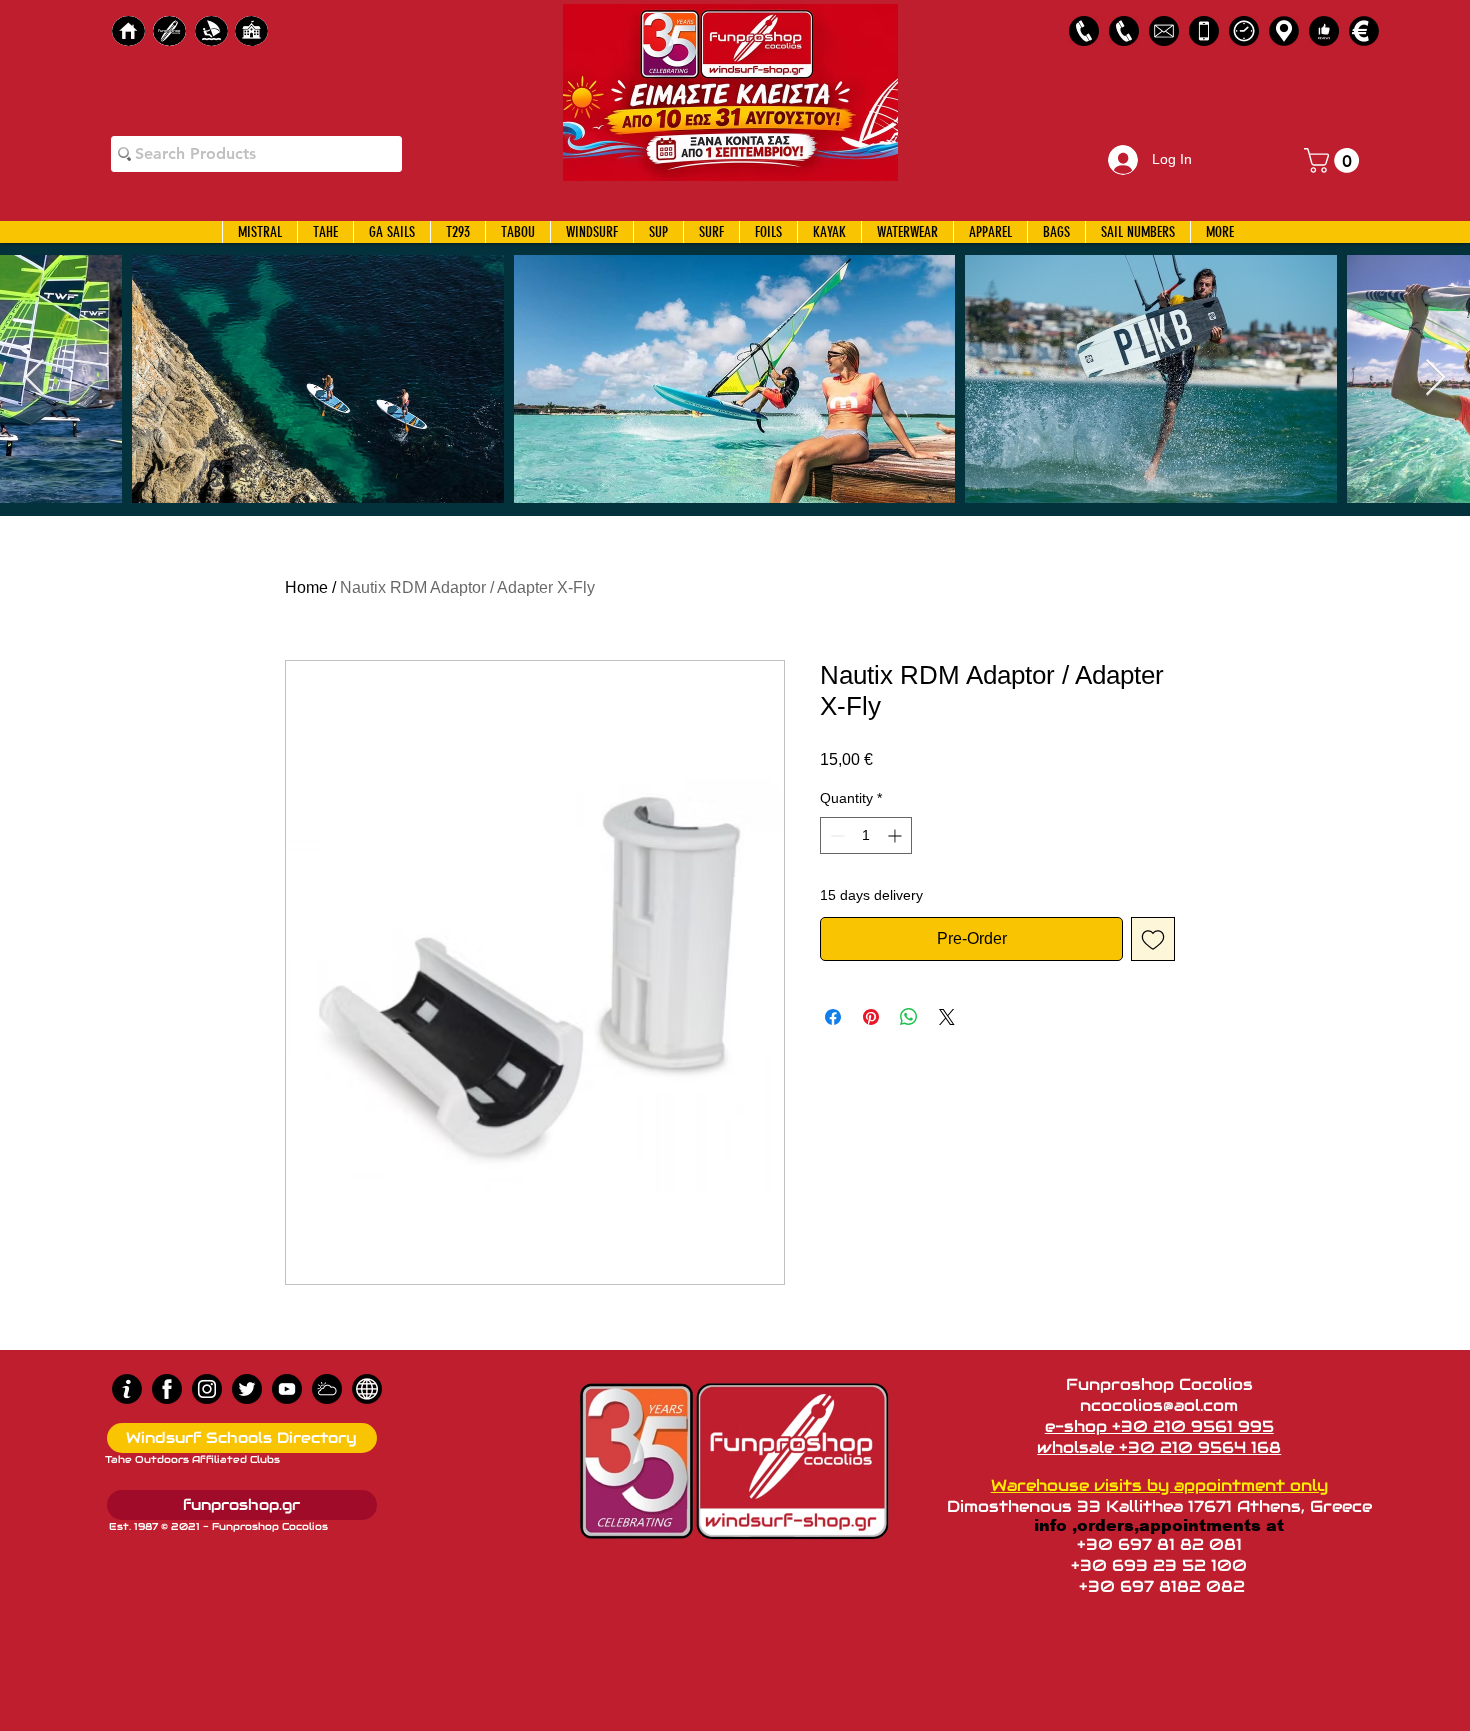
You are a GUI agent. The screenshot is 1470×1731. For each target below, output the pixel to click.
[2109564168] (1124, 31)
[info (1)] (127, 1389)
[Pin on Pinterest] (871, 1017)
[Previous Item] (34, 378)
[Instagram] (207, 1389)
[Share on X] (947, 1017)
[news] (367, 1389)
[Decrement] (835, 835)
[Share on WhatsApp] (909, 1017)
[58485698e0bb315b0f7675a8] (1164, 31)
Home (306, 587)
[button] (1334, 160)
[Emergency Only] (1204, 31)
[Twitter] (247, 1389)
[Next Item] (1435, 378)
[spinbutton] (866, 835)
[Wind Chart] (327, 1389)
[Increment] (896, 835)
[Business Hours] (1244, 31)
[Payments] (1364, 31)
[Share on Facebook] (833, 1017)
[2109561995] (1084, 31)
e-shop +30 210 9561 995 (1159, 1426)
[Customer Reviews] (1324, 31)
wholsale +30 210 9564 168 (1159, 1447)
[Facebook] (167, 1389)
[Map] (1284, 31)
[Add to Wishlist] (1153, 939)
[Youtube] (287, 1389)
